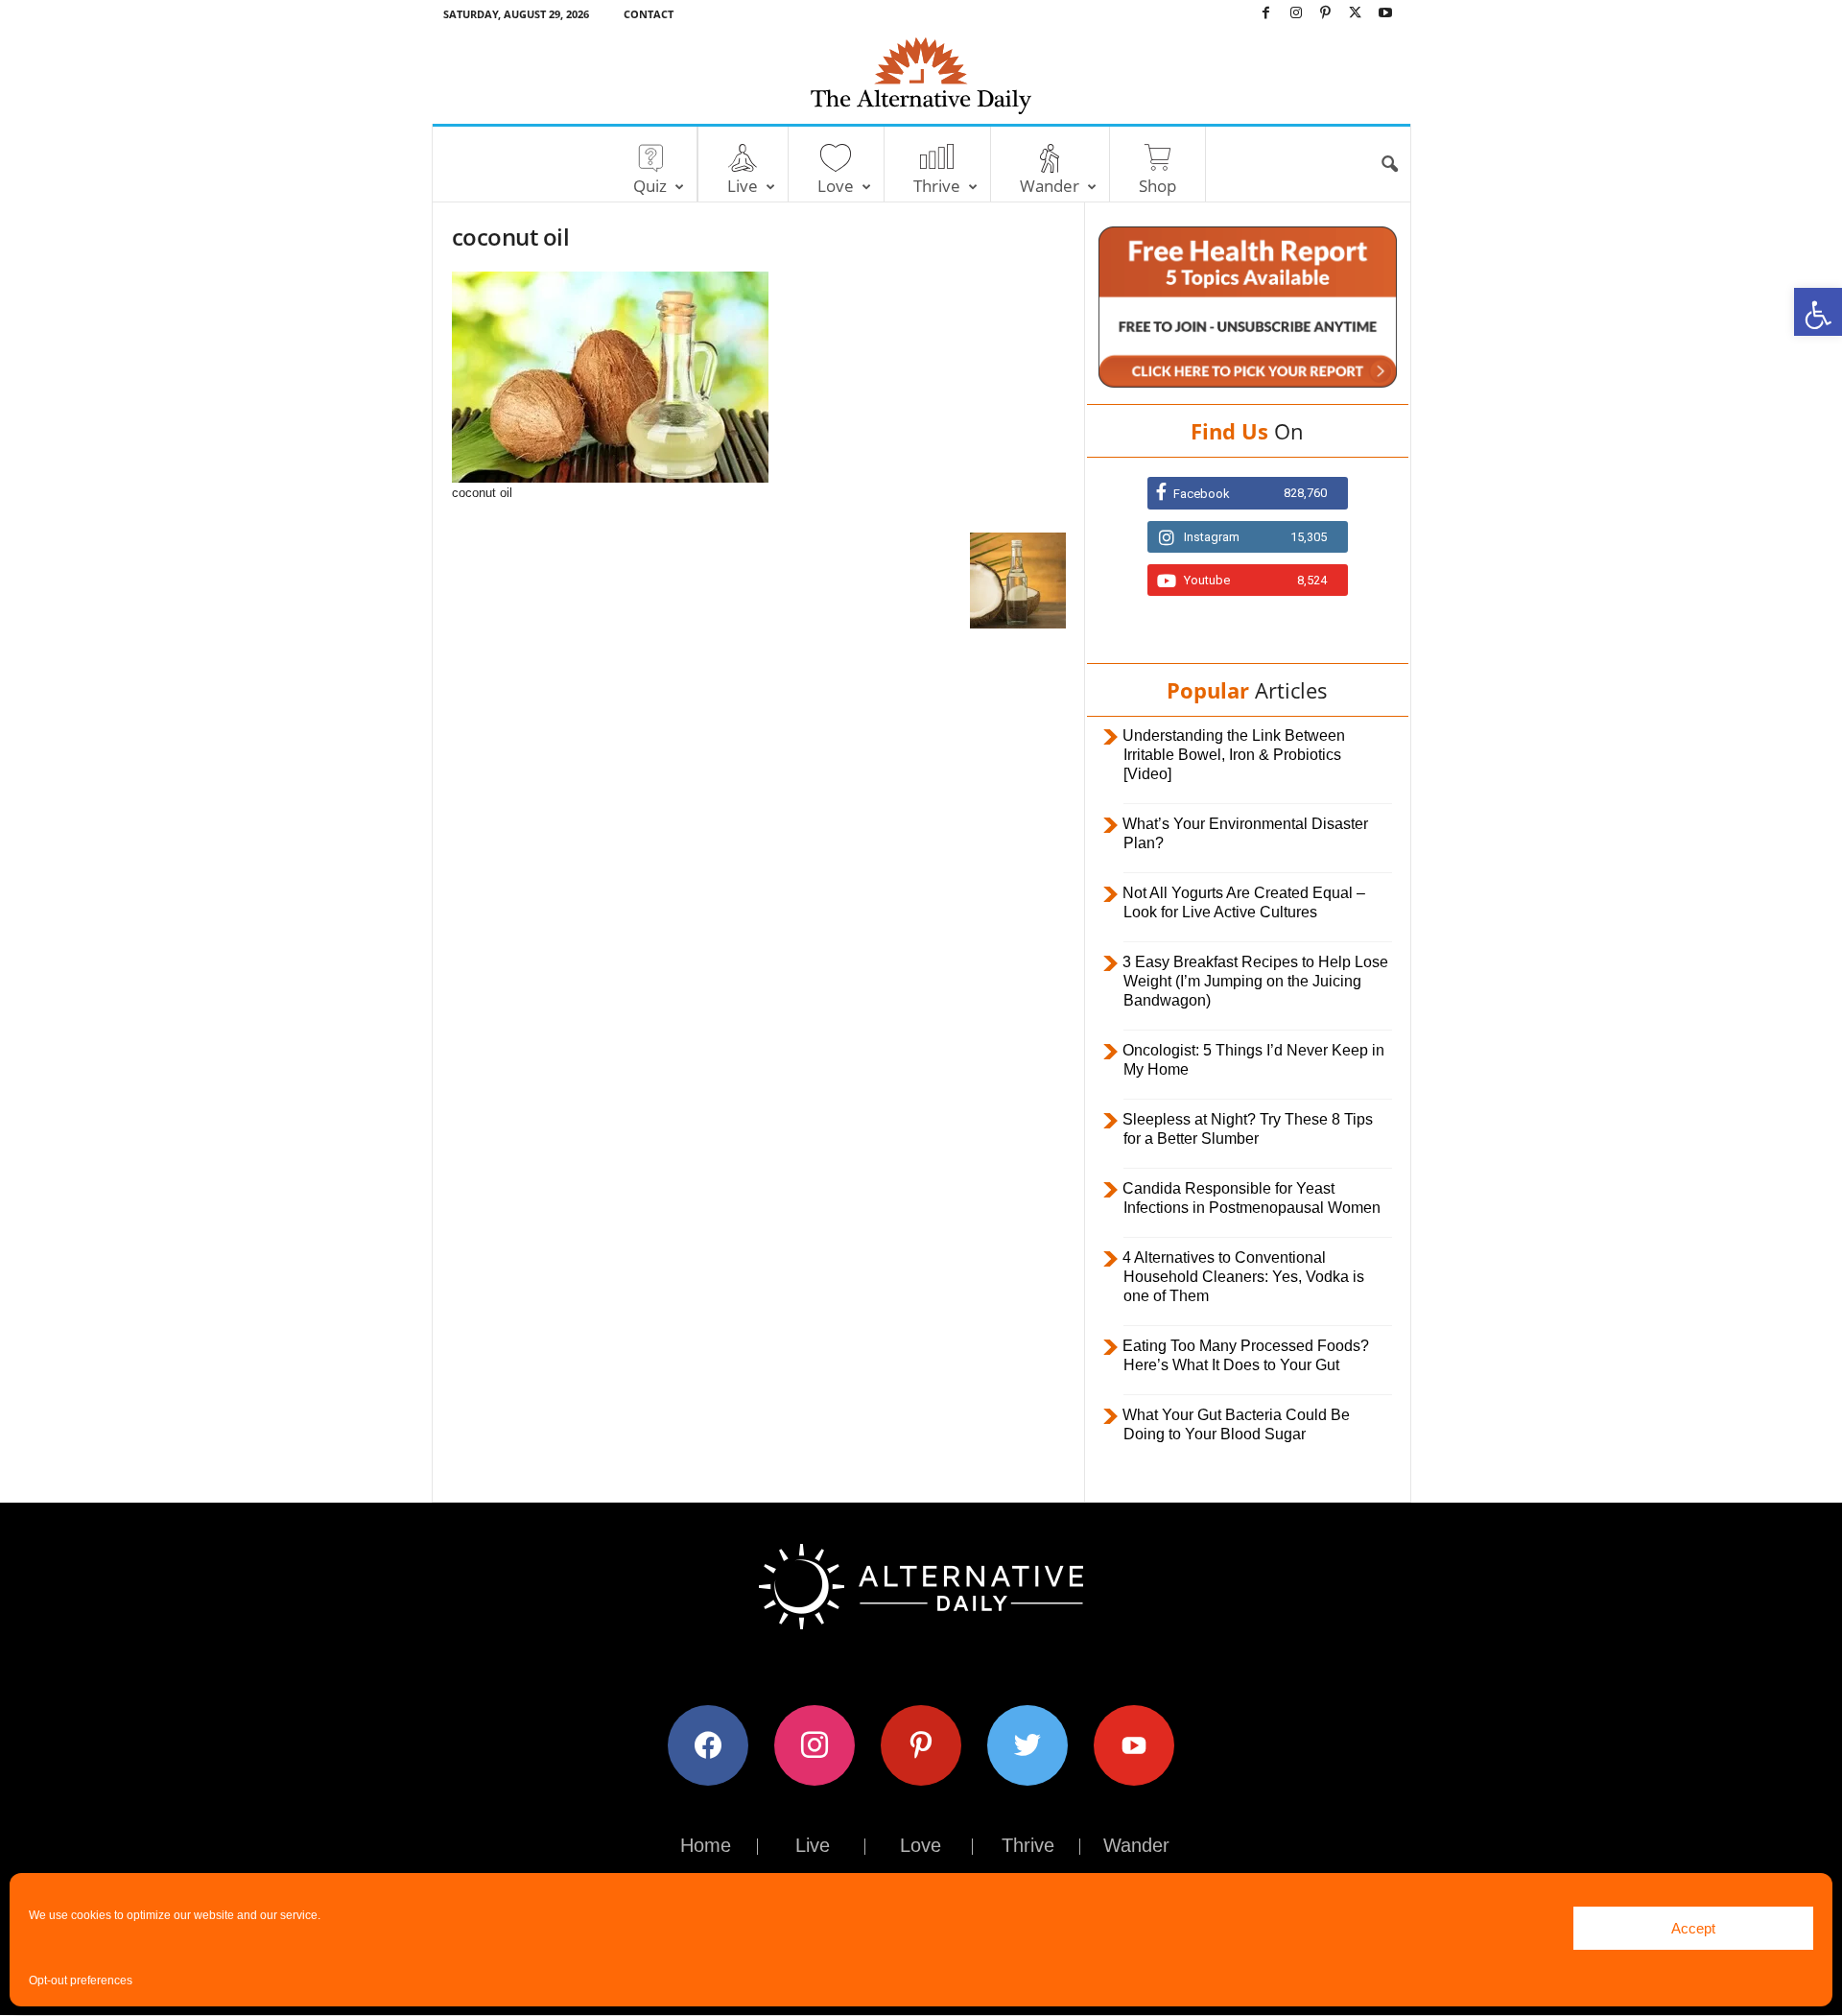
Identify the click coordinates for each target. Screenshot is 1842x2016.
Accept (1693, 1928)
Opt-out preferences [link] (81, 1980)
